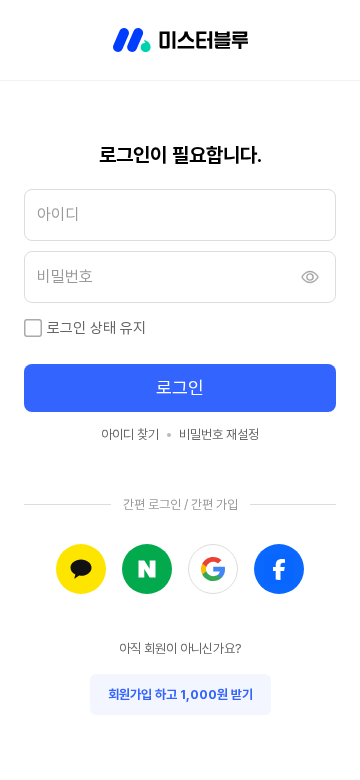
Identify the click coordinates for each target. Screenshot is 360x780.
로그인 (180, 387)
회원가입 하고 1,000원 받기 (180, 694)
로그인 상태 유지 (96, 328)
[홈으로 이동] (180, 40)
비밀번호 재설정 (219, 434)
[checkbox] (33, 328)
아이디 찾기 (130, 434)
